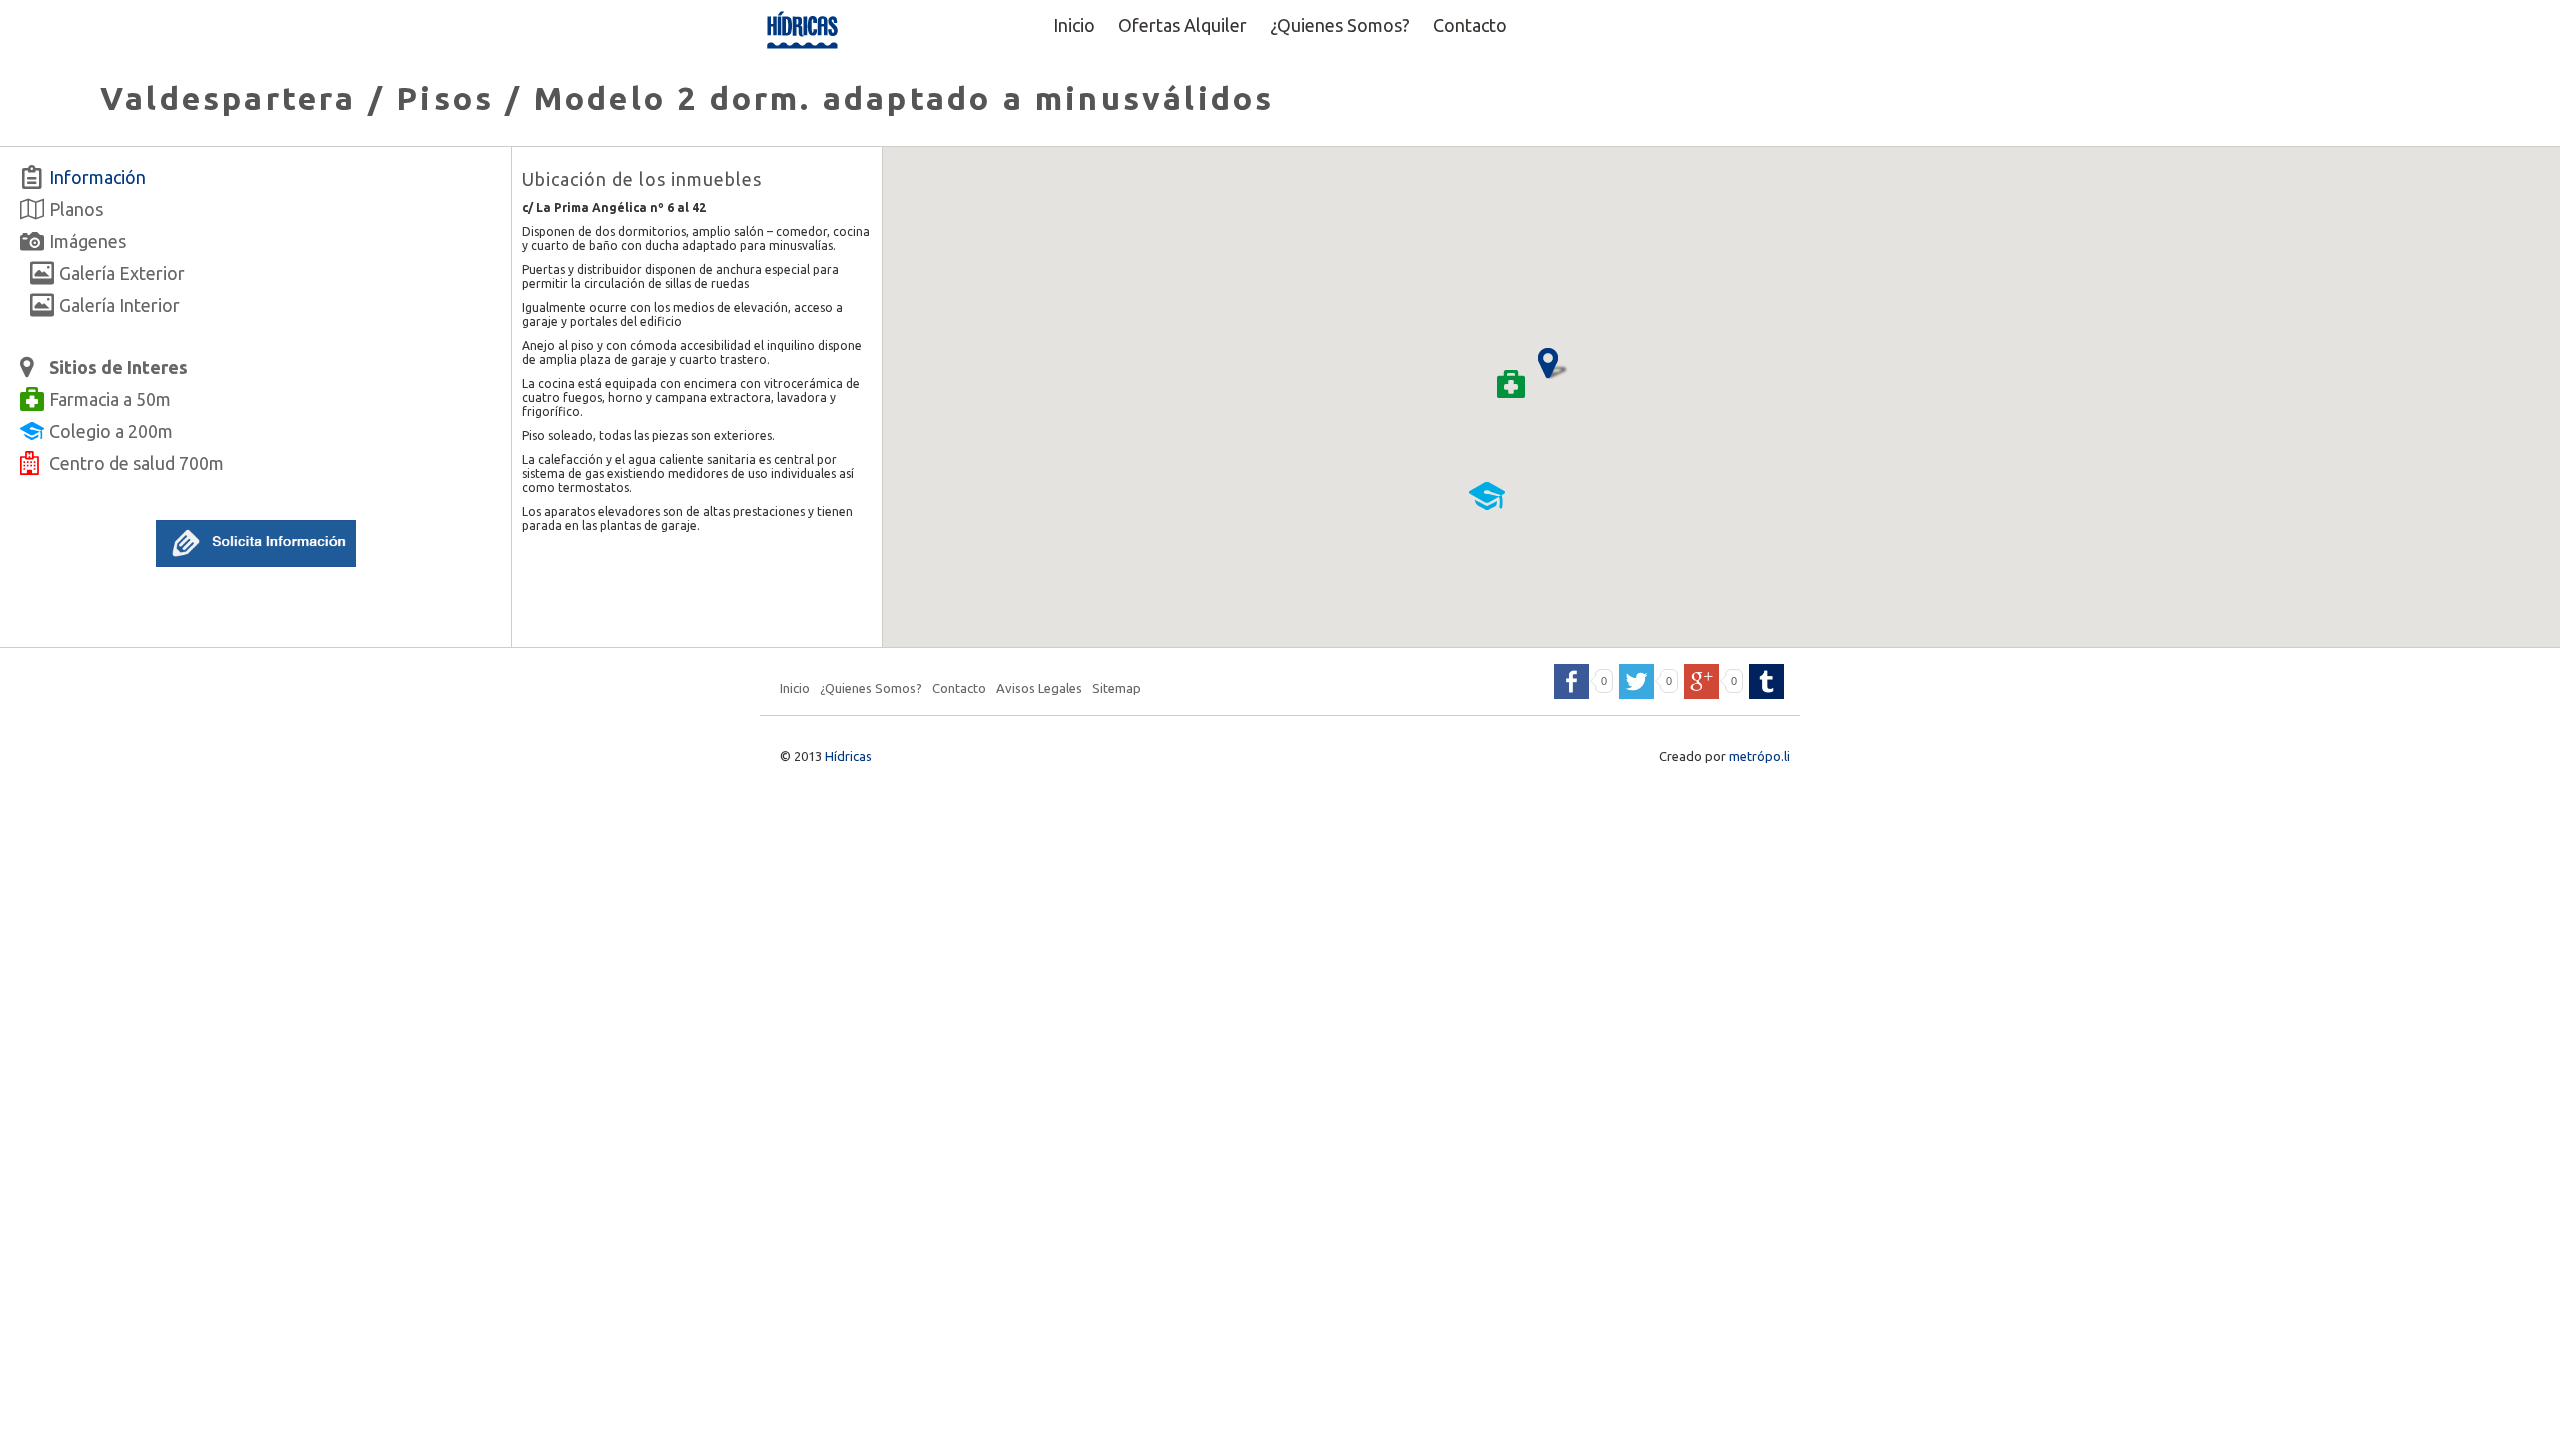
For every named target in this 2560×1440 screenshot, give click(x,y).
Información (97, 177)
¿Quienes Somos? (1340, 25)
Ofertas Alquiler (1182, 25)
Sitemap (1116, 688)
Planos (76, 209)
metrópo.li (1759, 756)
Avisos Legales (1039, 688)
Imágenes (87, 241)
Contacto (1470, 25)
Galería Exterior (122, 273)
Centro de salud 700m (136, 463)
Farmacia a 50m (110, 399)
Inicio (1074, 25)
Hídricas (848, 756)
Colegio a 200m (111, 431)
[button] (256, 562)
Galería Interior (119, 305)
